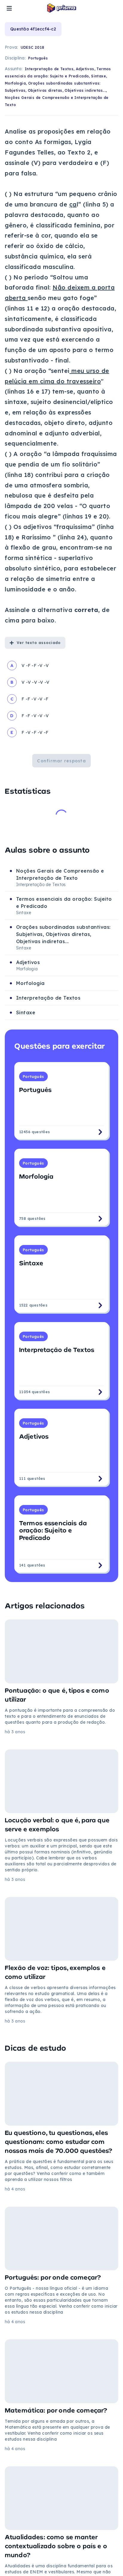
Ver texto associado (39, 643)
